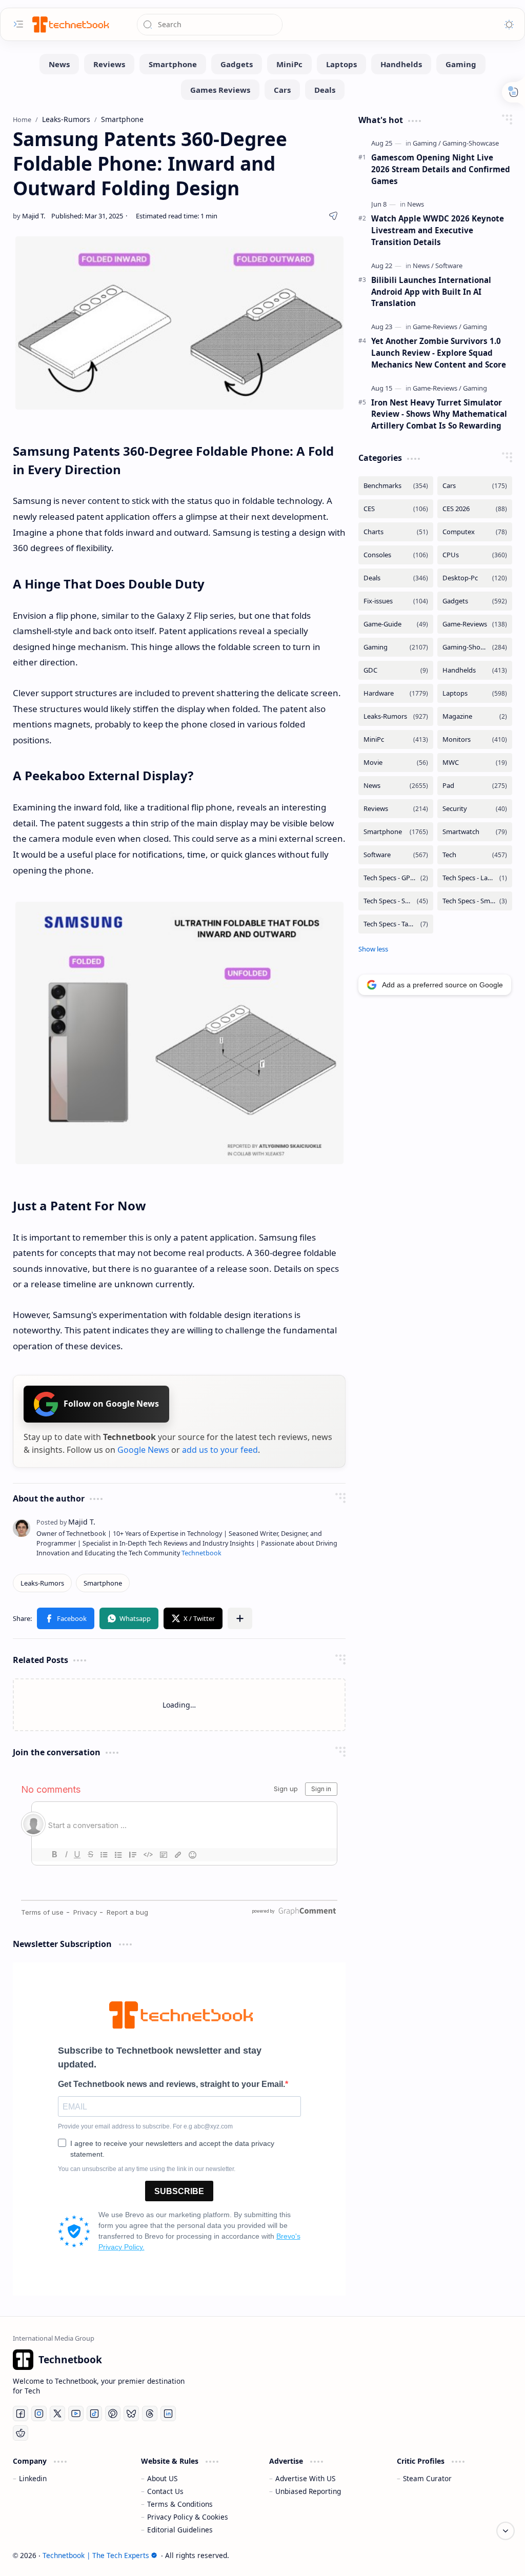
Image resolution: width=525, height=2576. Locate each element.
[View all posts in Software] (396, 855)
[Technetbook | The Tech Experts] (70, 24)
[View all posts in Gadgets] (475, 601)
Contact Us (165, 2491)
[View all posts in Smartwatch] (475, 832)
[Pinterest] (113, 2413)
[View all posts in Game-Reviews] (475, 624)
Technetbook (201, 1553)
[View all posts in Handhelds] (475, 670)
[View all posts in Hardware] (396, 693)
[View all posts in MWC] (475, 763)
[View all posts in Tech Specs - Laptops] (475, 878)
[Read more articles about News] (416, 204)
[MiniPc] (289, 64)
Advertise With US (305, 2478)
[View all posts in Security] (475, 809)
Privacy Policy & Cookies (188, 2517)
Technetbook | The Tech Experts (96, 2555)
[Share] (333, 216)
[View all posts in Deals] (396, 578)
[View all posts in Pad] (475, 786)
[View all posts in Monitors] (475, 739)
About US (162, 2478)
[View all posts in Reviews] (396, 809)
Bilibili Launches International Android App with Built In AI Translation (431, 292)
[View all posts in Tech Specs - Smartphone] (396, 901)
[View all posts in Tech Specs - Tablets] (396, 924)
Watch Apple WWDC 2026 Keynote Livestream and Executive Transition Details (438, 230)
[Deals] (325, 90)
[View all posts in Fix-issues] (396, 601)
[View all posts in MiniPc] (396, 739)
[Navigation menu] (18, 24)
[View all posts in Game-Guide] (396, 624)
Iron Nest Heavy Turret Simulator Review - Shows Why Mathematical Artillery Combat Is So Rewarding (439, 414)
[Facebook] (21, 2413)
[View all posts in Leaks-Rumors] (396, 716)
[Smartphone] (173, 64)
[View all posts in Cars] (475, 486)
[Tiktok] (94, 2413)
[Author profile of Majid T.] (29, 216)
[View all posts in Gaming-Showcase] (475, 647)
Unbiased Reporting (308, 2491)
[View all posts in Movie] (396, 763)
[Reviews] (109, 64)
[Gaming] (461, 64)
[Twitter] (57, 2413)
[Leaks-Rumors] (42, 1583)
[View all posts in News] (396, 786)
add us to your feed (220, 1450)
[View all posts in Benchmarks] (396, 486)
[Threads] (150, 2413)
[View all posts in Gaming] (396, 647)
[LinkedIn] (168, 2413)
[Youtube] (76, 2413)
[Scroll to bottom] (506, 2531)
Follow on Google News (111, 1404)
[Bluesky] (131, 2413)
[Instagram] (39, 2413)
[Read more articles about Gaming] (427, 143)
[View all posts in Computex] (475, 532)
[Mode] (509, 25)
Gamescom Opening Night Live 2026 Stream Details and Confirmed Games (441, 169)
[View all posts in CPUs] (475, 555)
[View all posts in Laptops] (475, 693)
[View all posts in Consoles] (396, 555)
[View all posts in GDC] (396, 670)
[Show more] (373, 949)
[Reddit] (21, 2433)
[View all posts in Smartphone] (396, 832)
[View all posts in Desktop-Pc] (475, 578)
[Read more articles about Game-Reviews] (437, 327)
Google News (143, 1450)
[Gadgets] (237, 64)
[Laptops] (341, 64)
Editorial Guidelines (180, 2530)
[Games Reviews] (220, 90)
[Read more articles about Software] (449, 266)
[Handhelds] (401, 64)
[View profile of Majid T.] (66, 1522)
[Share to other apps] (240, 1618)
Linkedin (33, 2478)
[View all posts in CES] (396, 509)
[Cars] (282, 90)
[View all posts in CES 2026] (475, 509)
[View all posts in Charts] (396, 532)
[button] (66, 1618)
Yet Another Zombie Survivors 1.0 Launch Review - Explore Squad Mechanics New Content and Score (439, 353)
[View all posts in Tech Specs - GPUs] (396, 878)
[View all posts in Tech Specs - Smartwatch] (475, 901)
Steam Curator (427, 2478)
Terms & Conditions (180, 2504)
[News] (59, 64)
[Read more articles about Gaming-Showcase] (471, 143)
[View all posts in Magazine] (475, 716)
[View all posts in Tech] (475, 855)
